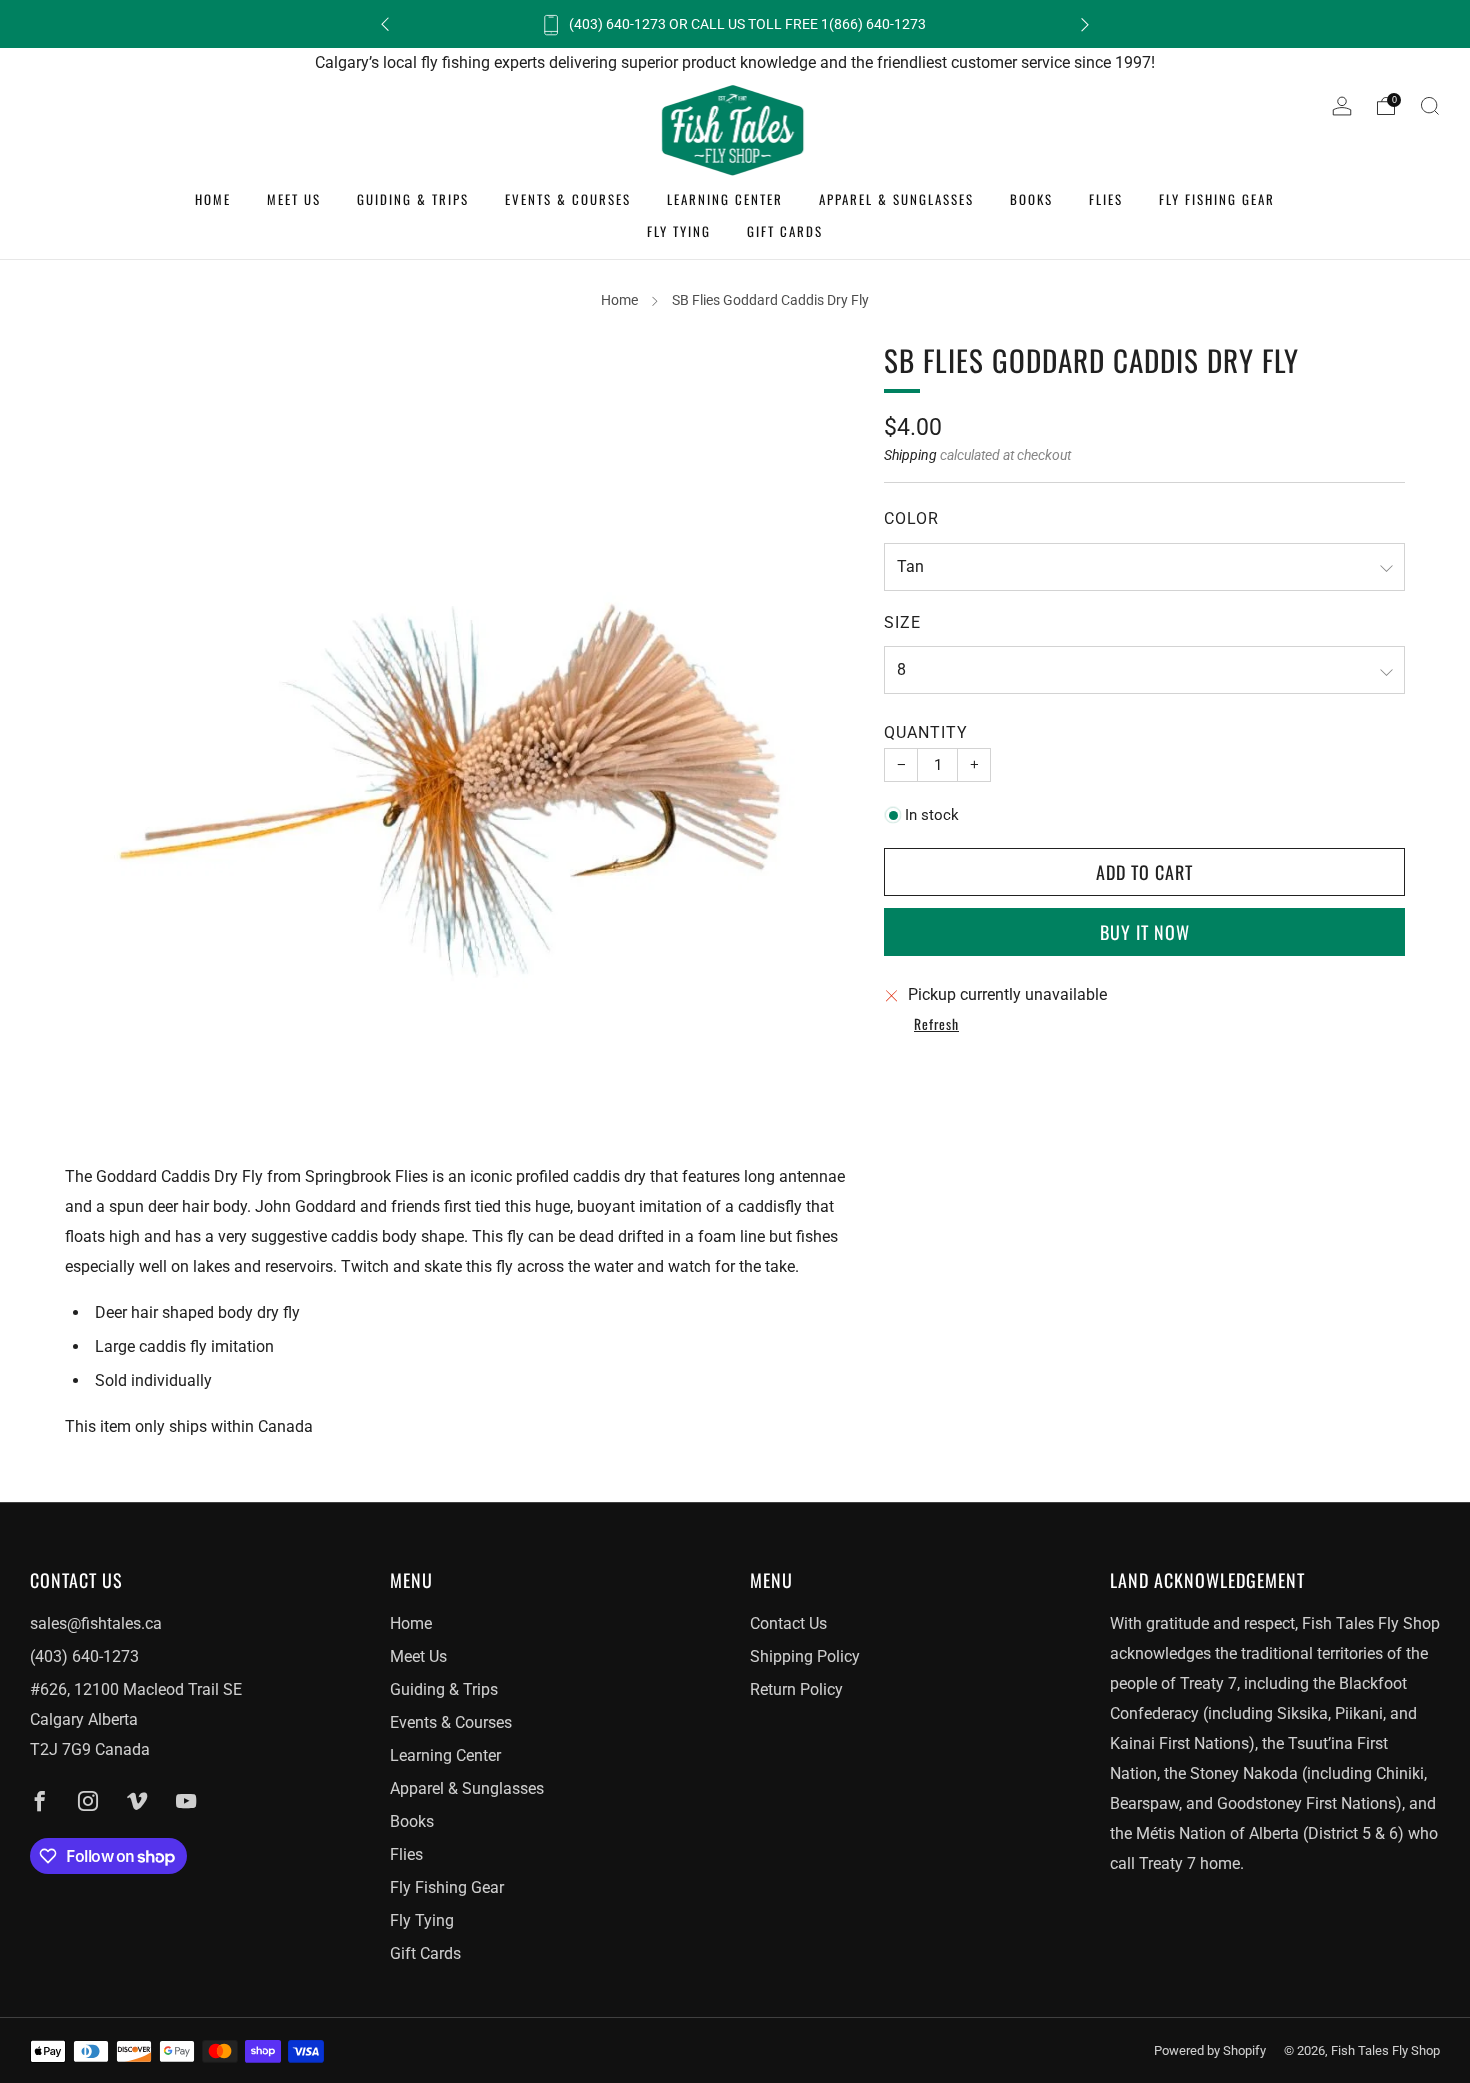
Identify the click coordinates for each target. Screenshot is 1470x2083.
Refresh (936, 1025)
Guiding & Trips (413, 199)
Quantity (926, 732)
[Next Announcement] (1085, 24)
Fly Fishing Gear (1217, 199)
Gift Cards (785, 231)
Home (213, 199)
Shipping (910, 455)
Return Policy (796, 1689)
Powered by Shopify (1210, 2050)
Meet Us (294, 199)
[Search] (1430, 106)
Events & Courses (568, 199)
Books (1031, 199)
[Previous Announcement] (385, 24)
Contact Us (788, 1623)
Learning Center (725, 199)
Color (911, 518)
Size (902, 622)
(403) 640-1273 (84, 1656)
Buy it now (1145, 932)
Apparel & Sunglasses (896, 199)
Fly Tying (679, 231)
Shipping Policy (805, 1656)
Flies (1106, 199)
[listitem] (735, 24)
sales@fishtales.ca (96, 1623)
